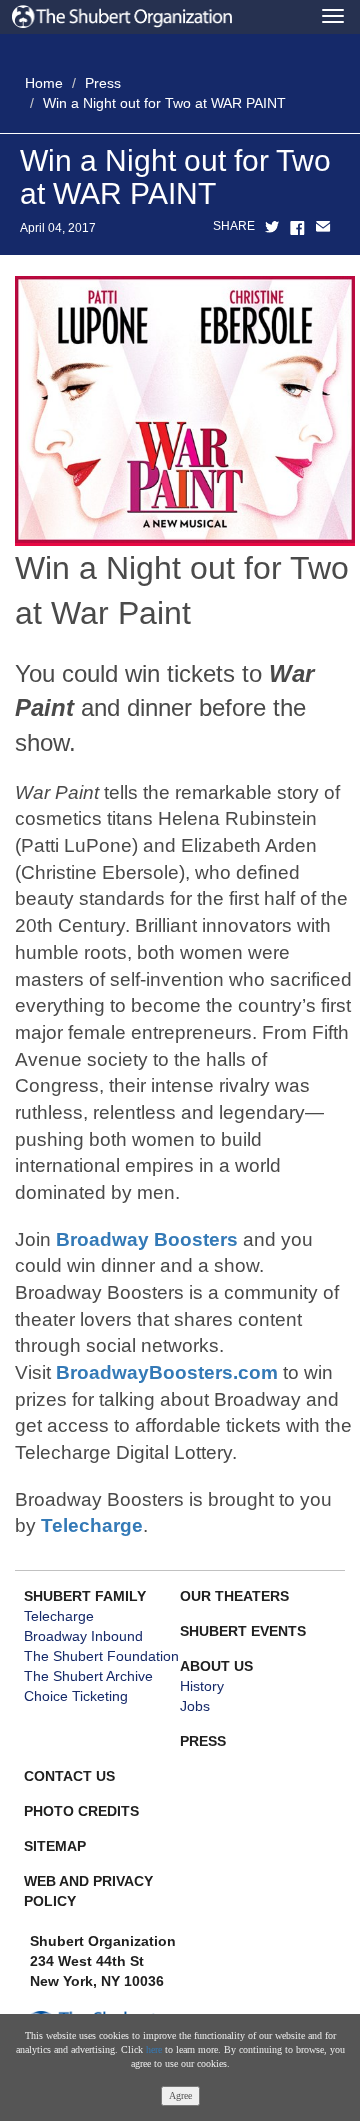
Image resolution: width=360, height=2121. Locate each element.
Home (44, 83)
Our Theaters (234, 1596)
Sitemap (55, 1846)
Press (103, 83)
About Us (216, 1666)
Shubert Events (243, 1631)
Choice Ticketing (76, 1696)
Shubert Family (85, 1596)
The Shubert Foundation (101, 1656)
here (154, 2049)
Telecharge (92, 1525)
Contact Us (69, 1776)
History (202, 1686)
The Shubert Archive (88, 1676)
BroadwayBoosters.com (167, 1372)
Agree (180, 2095)
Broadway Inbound (83, 1636)
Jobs (195, 1706)
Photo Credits (81, 1811)
